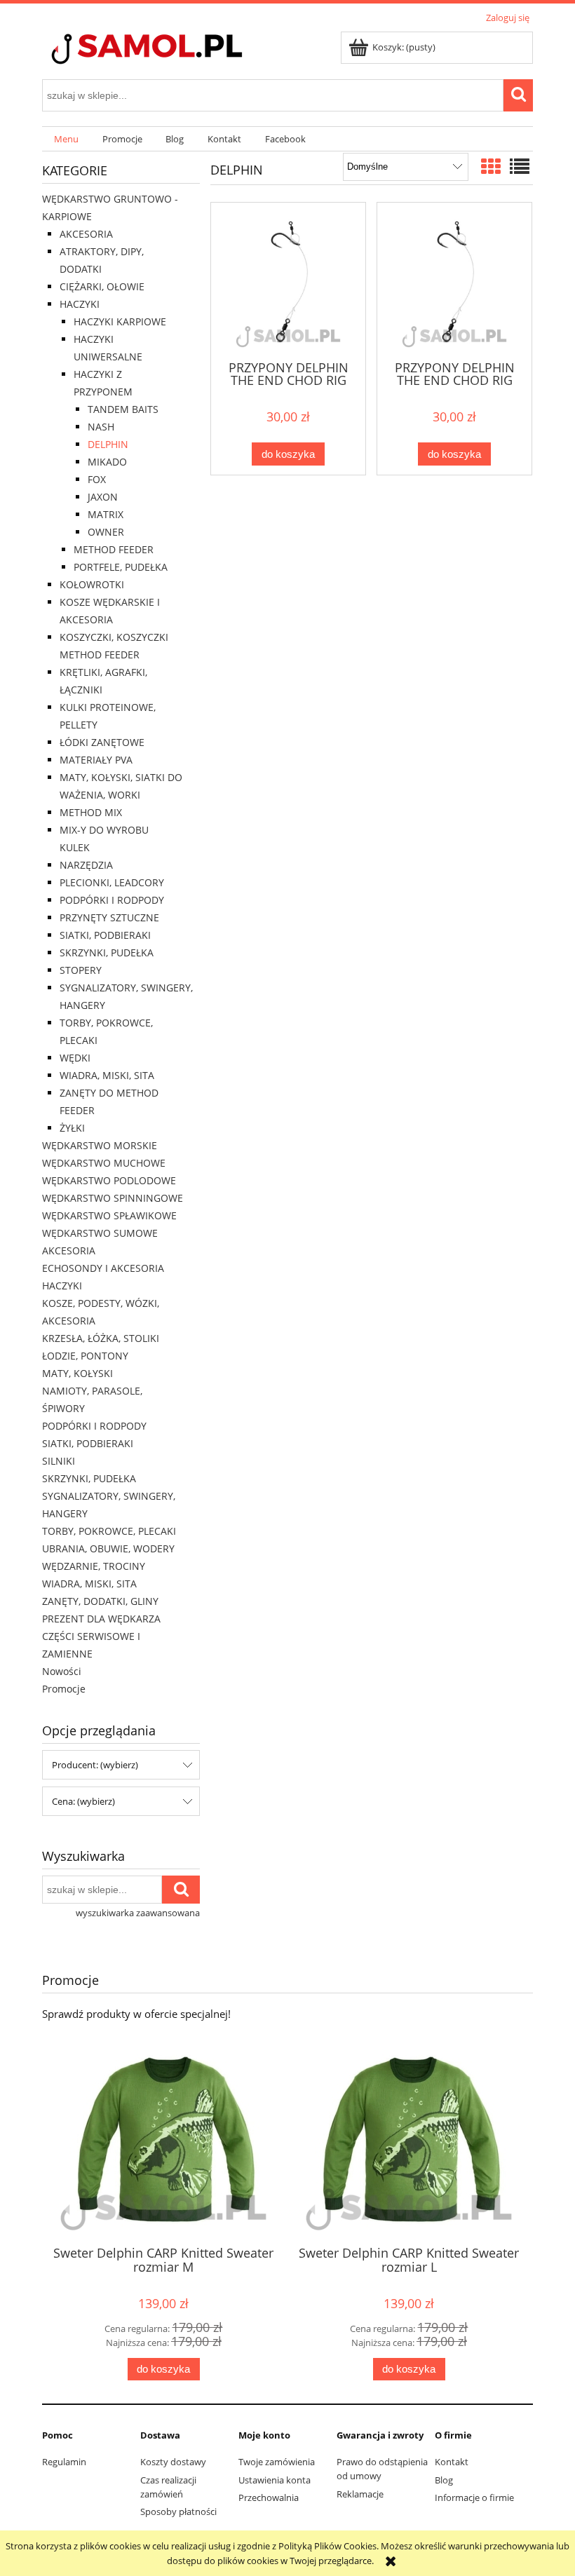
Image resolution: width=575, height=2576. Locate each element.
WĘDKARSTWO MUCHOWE (104, 1163)
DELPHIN (108, 444)
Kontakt (452, 2462)
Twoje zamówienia (277, 2462)
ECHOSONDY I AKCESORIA (103, 1268)
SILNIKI (59, 1461)
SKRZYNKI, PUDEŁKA (107, 953)
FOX (97, 479)
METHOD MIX (91, 812)
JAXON (103, 497)
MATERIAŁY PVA (96, 760)
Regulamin (64, 2462)
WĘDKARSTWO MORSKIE (100, 1145)
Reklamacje (360, 2494)
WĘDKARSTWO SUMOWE (100, 1233)
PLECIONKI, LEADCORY (112, 882)
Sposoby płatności (178, 2511)
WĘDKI (75, 1058)
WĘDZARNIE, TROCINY (94, 1566)
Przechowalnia (269, 2497)
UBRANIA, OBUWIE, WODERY (108, 1548)
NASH (101, 427)
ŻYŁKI (72, 1128)
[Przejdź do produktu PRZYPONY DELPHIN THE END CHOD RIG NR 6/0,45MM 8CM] (454, 280)
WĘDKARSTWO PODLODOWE (109, 1180)
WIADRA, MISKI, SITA (107, 1075)
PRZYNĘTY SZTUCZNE (109, 917)
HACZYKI (80, 304)
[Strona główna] (172, 50)
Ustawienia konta (275, 2480)
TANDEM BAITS (123, 409)
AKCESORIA (86, 234)
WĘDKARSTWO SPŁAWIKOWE (109, 1215)
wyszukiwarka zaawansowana (138, 1913)
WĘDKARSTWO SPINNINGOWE (113, 1198)
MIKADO (107, 462)
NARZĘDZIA (86, 865)
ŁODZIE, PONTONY (85, 1356)
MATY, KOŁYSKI (77, 1373)
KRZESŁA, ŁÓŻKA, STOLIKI (101, 1338)
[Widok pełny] (520, 166)
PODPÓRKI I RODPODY (112, 900)
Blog (444, 2480)
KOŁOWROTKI (92, 584)
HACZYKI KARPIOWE (120, 321)
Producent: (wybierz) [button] (95, 1765)
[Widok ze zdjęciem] (491, 166)
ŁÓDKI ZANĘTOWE (102, 742)
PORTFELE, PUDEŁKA (121, 567)
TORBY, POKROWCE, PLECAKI (109, 1531)
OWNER (106, 532)
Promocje (64, 1689)
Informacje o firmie (474, 2497)
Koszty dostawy (173, 2462)
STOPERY (81, 970)
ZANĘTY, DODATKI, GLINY (100, 1601)
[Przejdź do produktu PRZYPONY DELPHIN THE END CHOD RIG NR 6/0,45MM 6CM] (288, 280)
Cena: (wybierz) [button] (83, 1801)
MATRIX (106, 514)
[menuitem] (66, 139)
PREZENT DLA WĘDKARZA (101, 1619)
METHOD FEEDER (114, 549)
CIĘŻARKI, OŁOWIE (102, 286)
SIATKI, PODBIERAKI (105, 935)
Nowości (62, 1671)
